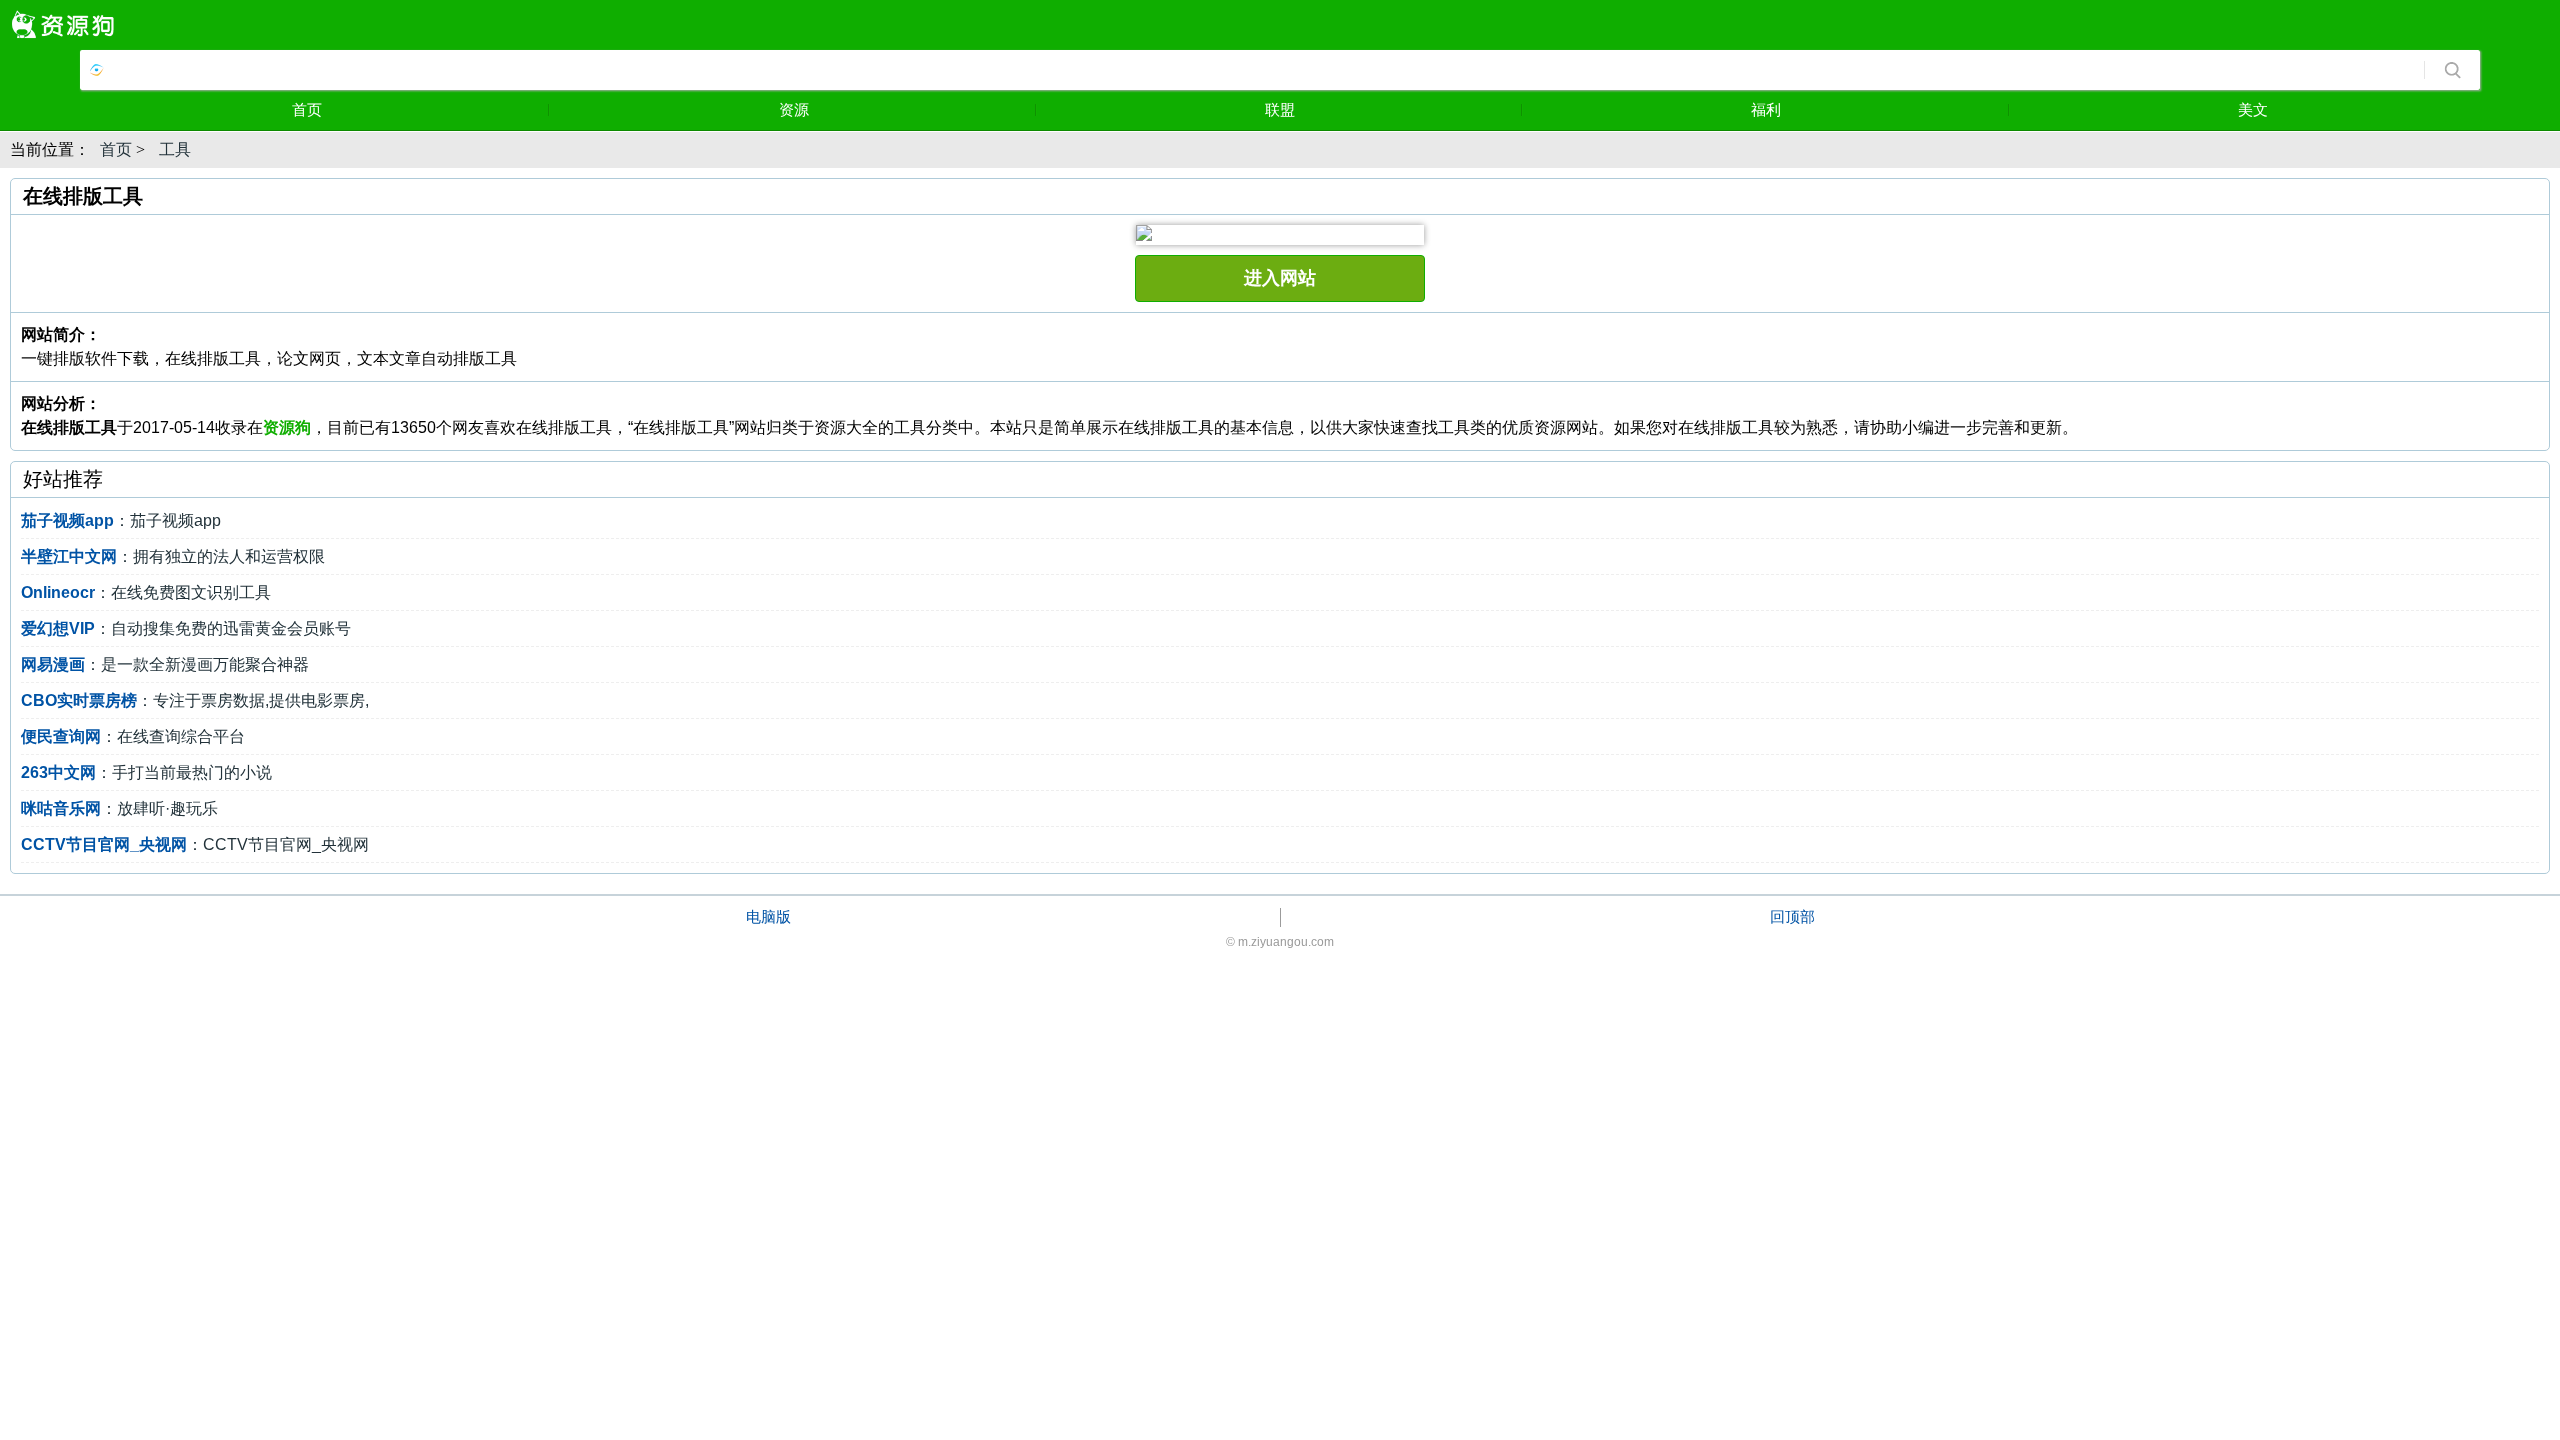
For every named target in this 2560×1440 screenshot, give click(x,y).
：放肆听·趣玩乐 (119, 808)
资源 (794, 109)
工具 (175, 149)
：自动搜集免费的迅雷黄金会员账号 (186, 628)
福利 (1766, 109)
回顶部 (1792, 916)
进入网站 (1280, 278)
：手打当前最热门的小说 (146, 772)
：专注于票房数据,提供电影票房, (195, 700)
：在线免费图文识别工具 (146, 592)
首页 (307, 109)
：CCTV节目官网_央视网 (195, 844)
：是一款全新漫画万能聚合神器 (165, 664)
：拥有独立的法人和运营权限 (173, 556)
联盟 (1280, 109)
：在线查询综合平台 (133, 736)
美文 (2253, 109)
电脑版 (768, 916)
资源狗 (287, 427)
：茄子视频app (121, 520)
